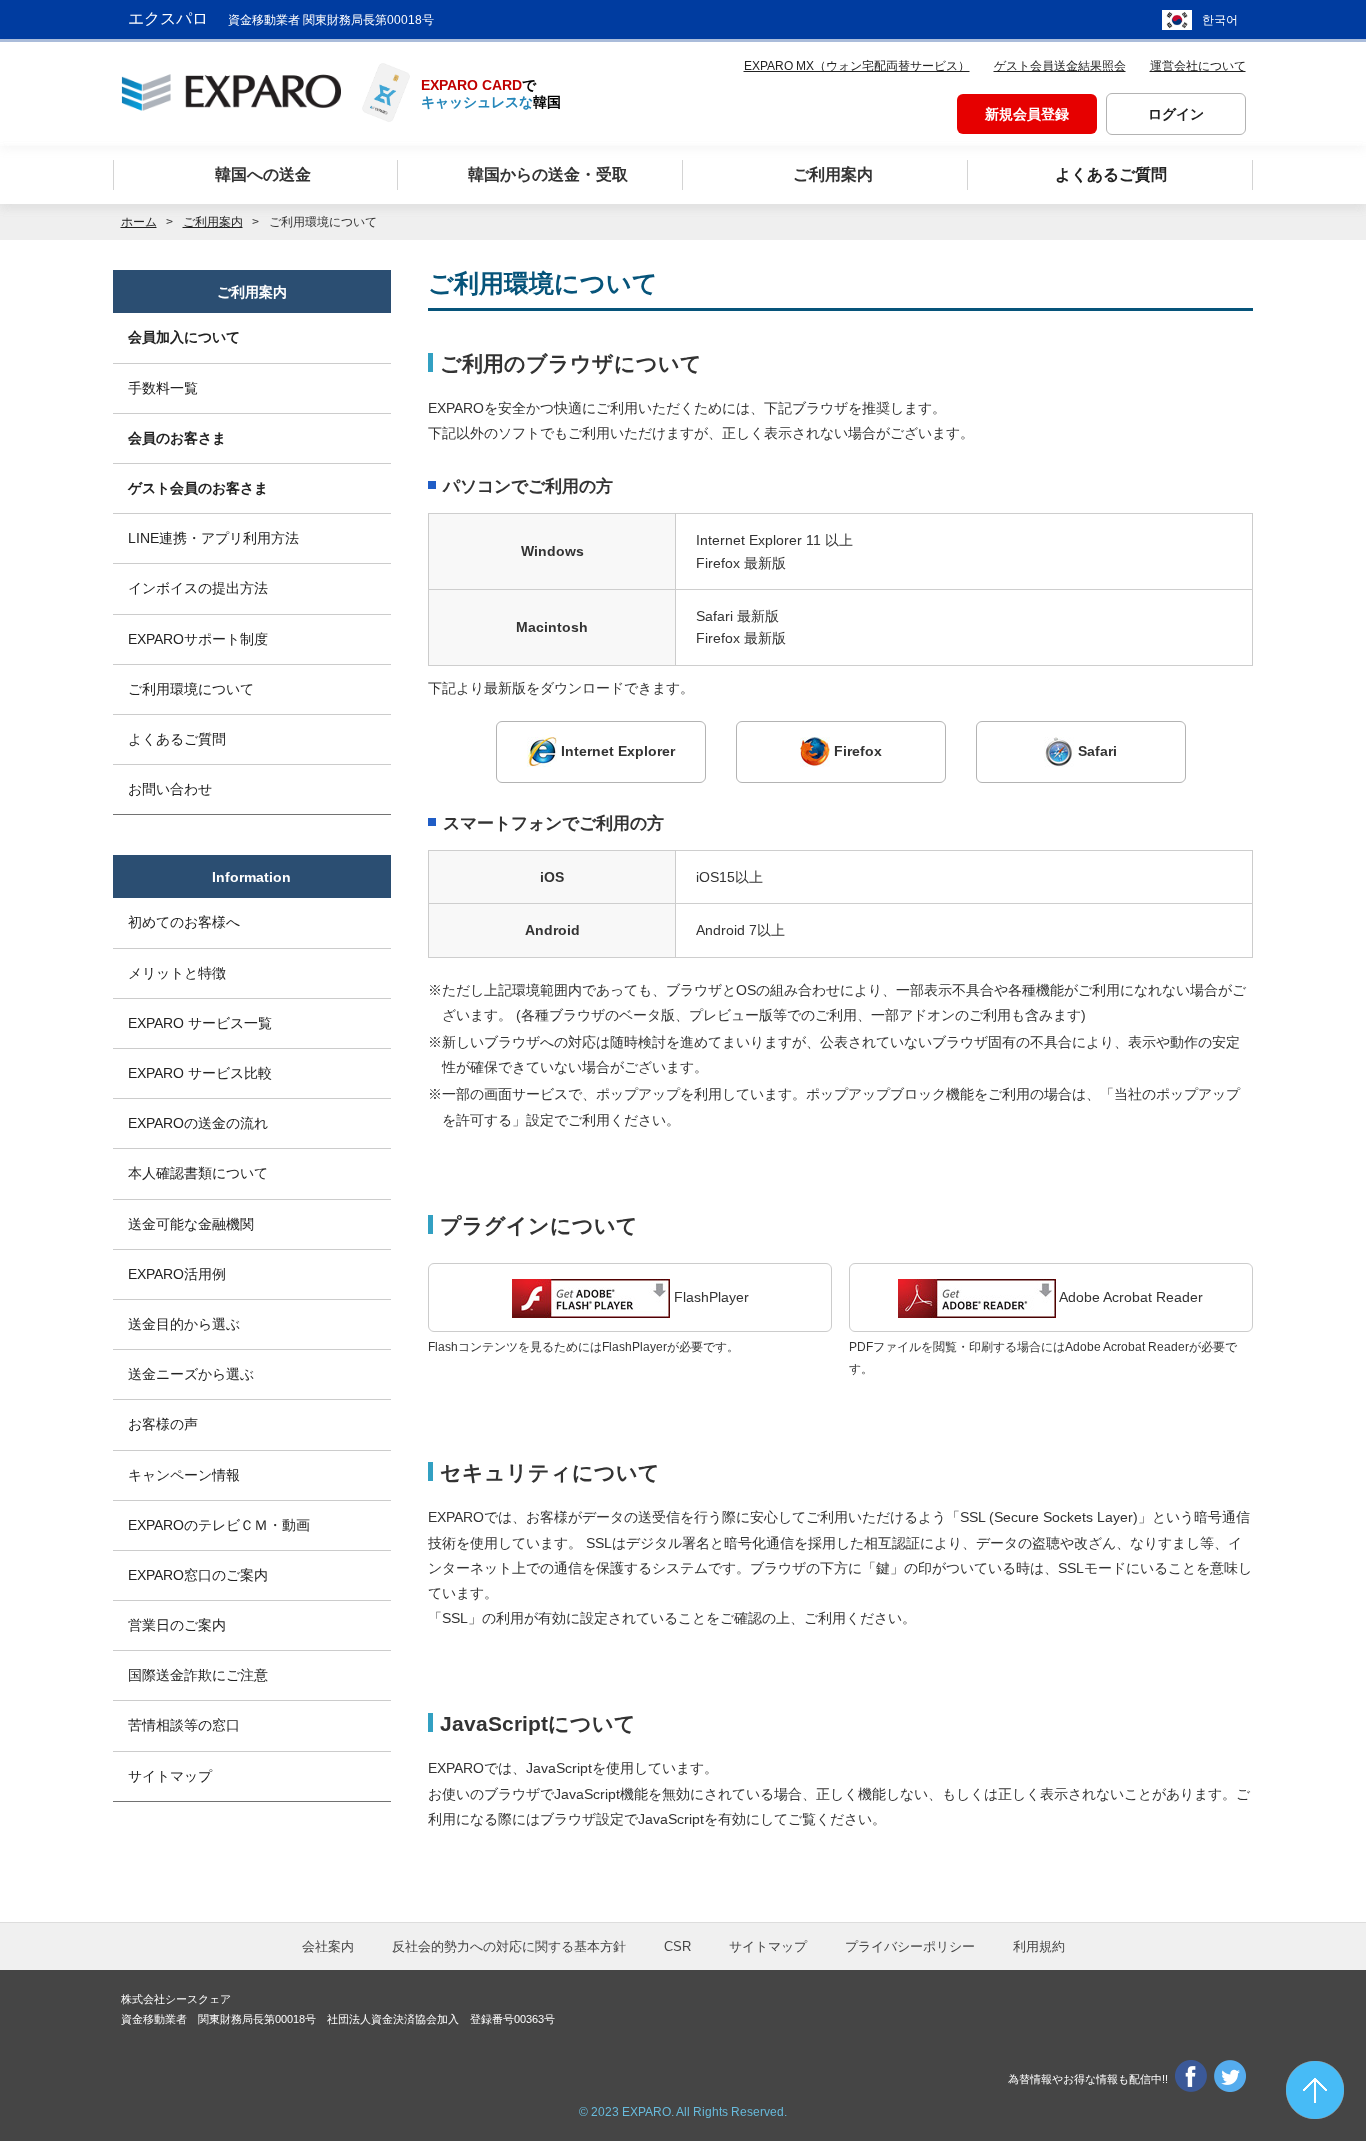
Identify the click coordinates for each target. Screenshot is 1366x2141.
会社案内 (328, 1946)
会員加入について (184, 337)
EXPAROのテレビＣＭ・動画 (219, 1525)
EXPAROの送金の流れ (198, 1123)
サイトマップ (170, 1776)
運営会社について (1198, 66)
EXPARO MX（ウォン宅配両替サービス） (857, 66)
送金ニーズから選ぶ (191, 1374)
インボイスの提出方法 (198, 588)
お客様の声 (163, 1424)
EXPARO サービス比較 (200, 1073)
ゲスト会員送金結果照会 (1060, 66)
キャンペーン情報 (184, 1475)
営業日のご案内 (177, 1625)
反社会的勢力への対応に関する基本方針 (509, 1946)
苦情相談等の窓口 (184, 1725)
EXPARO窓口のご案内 (198, 1575)
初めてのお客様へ (184, 922)
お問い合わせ (170, 789)
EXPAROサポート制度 (198, 639)
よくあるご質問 (177, 739)
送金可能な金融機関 (191, 1224)
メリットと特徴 (177, 973)
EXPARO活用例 (177, 1274)
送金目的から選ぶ (184, 1324)
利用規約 (1039, 1946)
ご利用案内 (213, 222)
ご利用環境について (191, 689)
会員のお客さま (177, 438)
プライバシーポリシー (910, 1946)
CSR (677, 1946)
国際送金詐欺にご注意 (198, 1675)
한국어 (1220, 20)
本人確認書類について (198, 1173)
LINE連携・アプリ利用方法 (213, 538)
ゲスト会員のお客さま (198, 488)
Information (251, 877)
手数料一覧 (163, 388)
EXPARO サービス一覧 (200, 1023)
